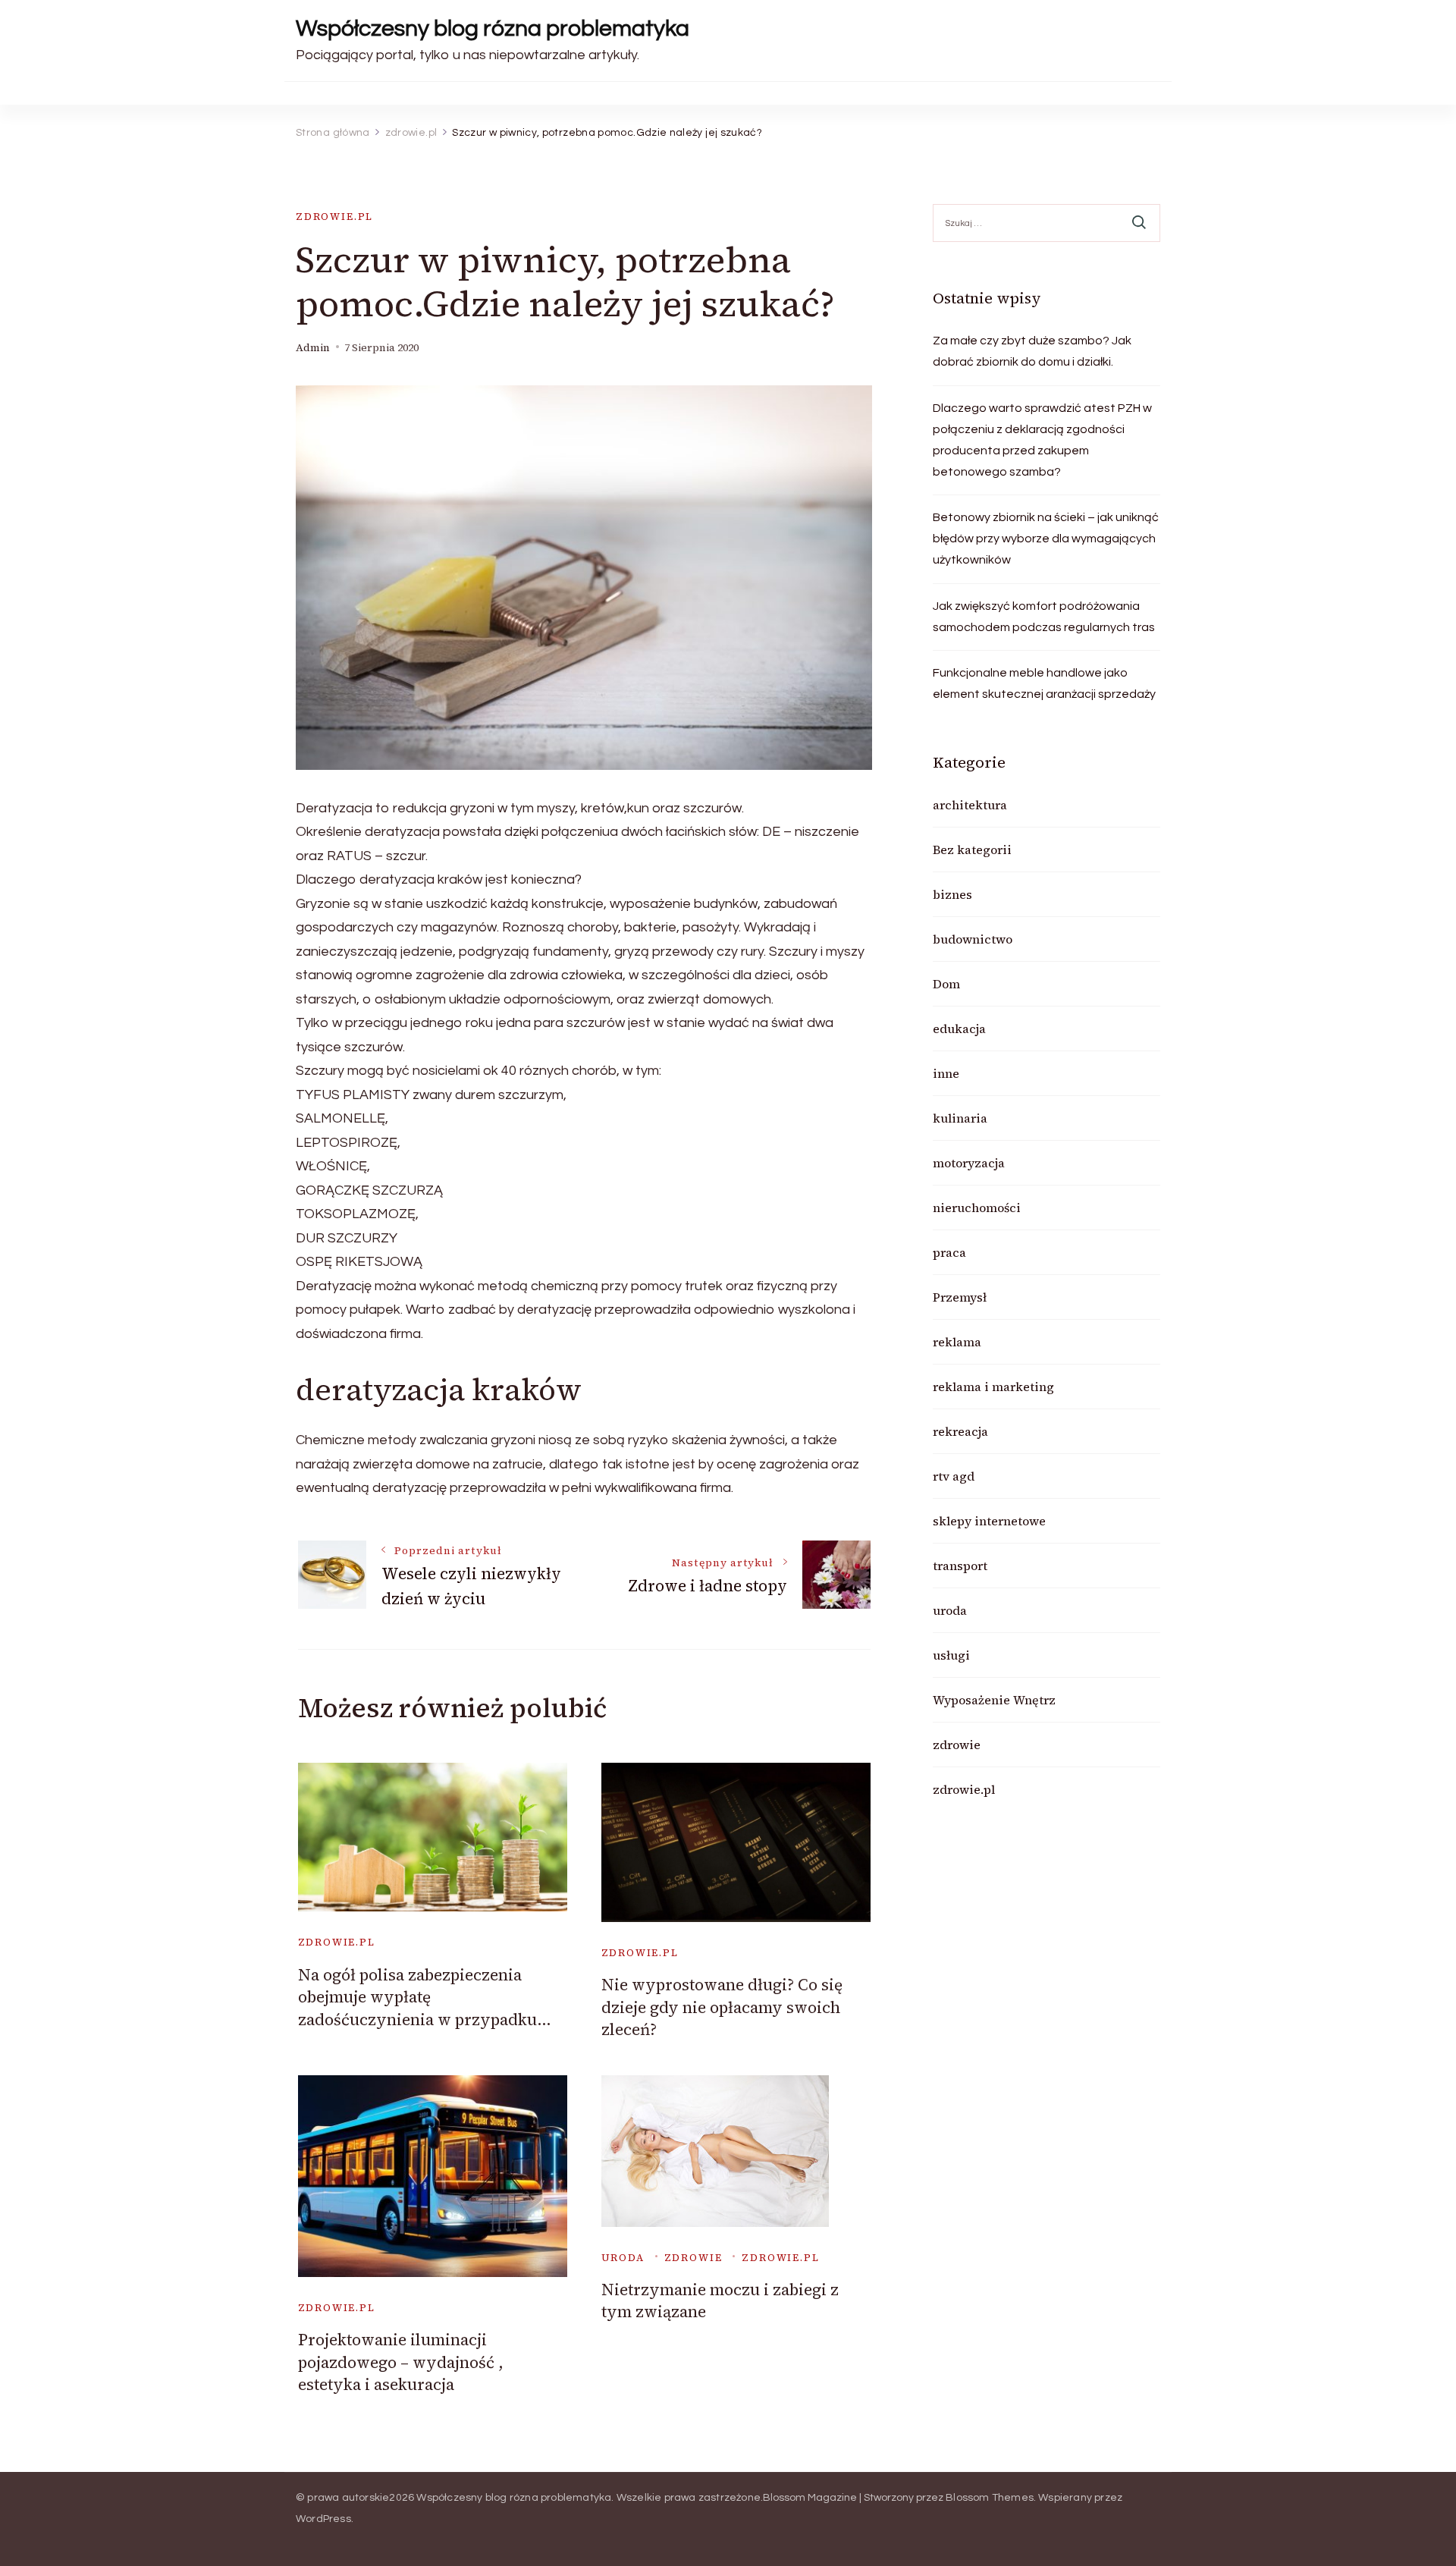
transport (960, 1566)
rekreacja (960, 1431)
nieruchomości (977, 1208)
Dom (946, 984)
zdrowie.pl (334, 217)
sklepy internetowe (989, 1521)
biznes (952, 894)
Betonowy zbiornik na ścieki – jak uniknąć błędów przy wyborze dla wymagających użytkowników (1046, 539)
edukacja (959, 1029)
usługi (951, 1655)
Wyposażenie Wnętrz (994, 1700)
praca (949, 1252)
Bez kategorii (972, 850)
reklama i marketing (993, 1387)
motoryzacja (969, 1163)
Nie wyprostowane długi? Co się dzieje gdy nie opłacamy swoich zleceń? (722, 2007)
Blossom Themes (990, 2498)
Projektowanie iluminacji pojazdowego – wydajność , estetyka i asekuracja (401, 2362)
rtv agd (954, 1476)
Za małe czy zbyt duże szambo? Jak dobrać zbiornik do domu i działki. (1032, 351)
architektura (970, 805)
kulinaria (960, 1118)
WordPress (323, 2519)
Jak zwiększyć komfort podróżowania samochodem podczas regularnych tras (1044, 617)
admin (313, 348)
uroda (623, 2258)
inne (946, 1073)
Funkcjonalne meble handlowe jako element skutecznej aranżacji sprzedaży (1044, 683)
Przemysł (960, 1297)
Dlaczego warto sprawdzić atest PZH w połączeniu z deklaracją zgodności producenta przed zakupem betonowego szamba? (1042, 440)
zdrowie (693, 2258)
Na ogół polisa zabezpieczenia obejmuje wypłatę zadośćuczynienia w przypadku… (425, 1997)
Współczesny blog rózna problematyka (493, 28)
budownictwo (973, 939)
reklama (957, 1342)
